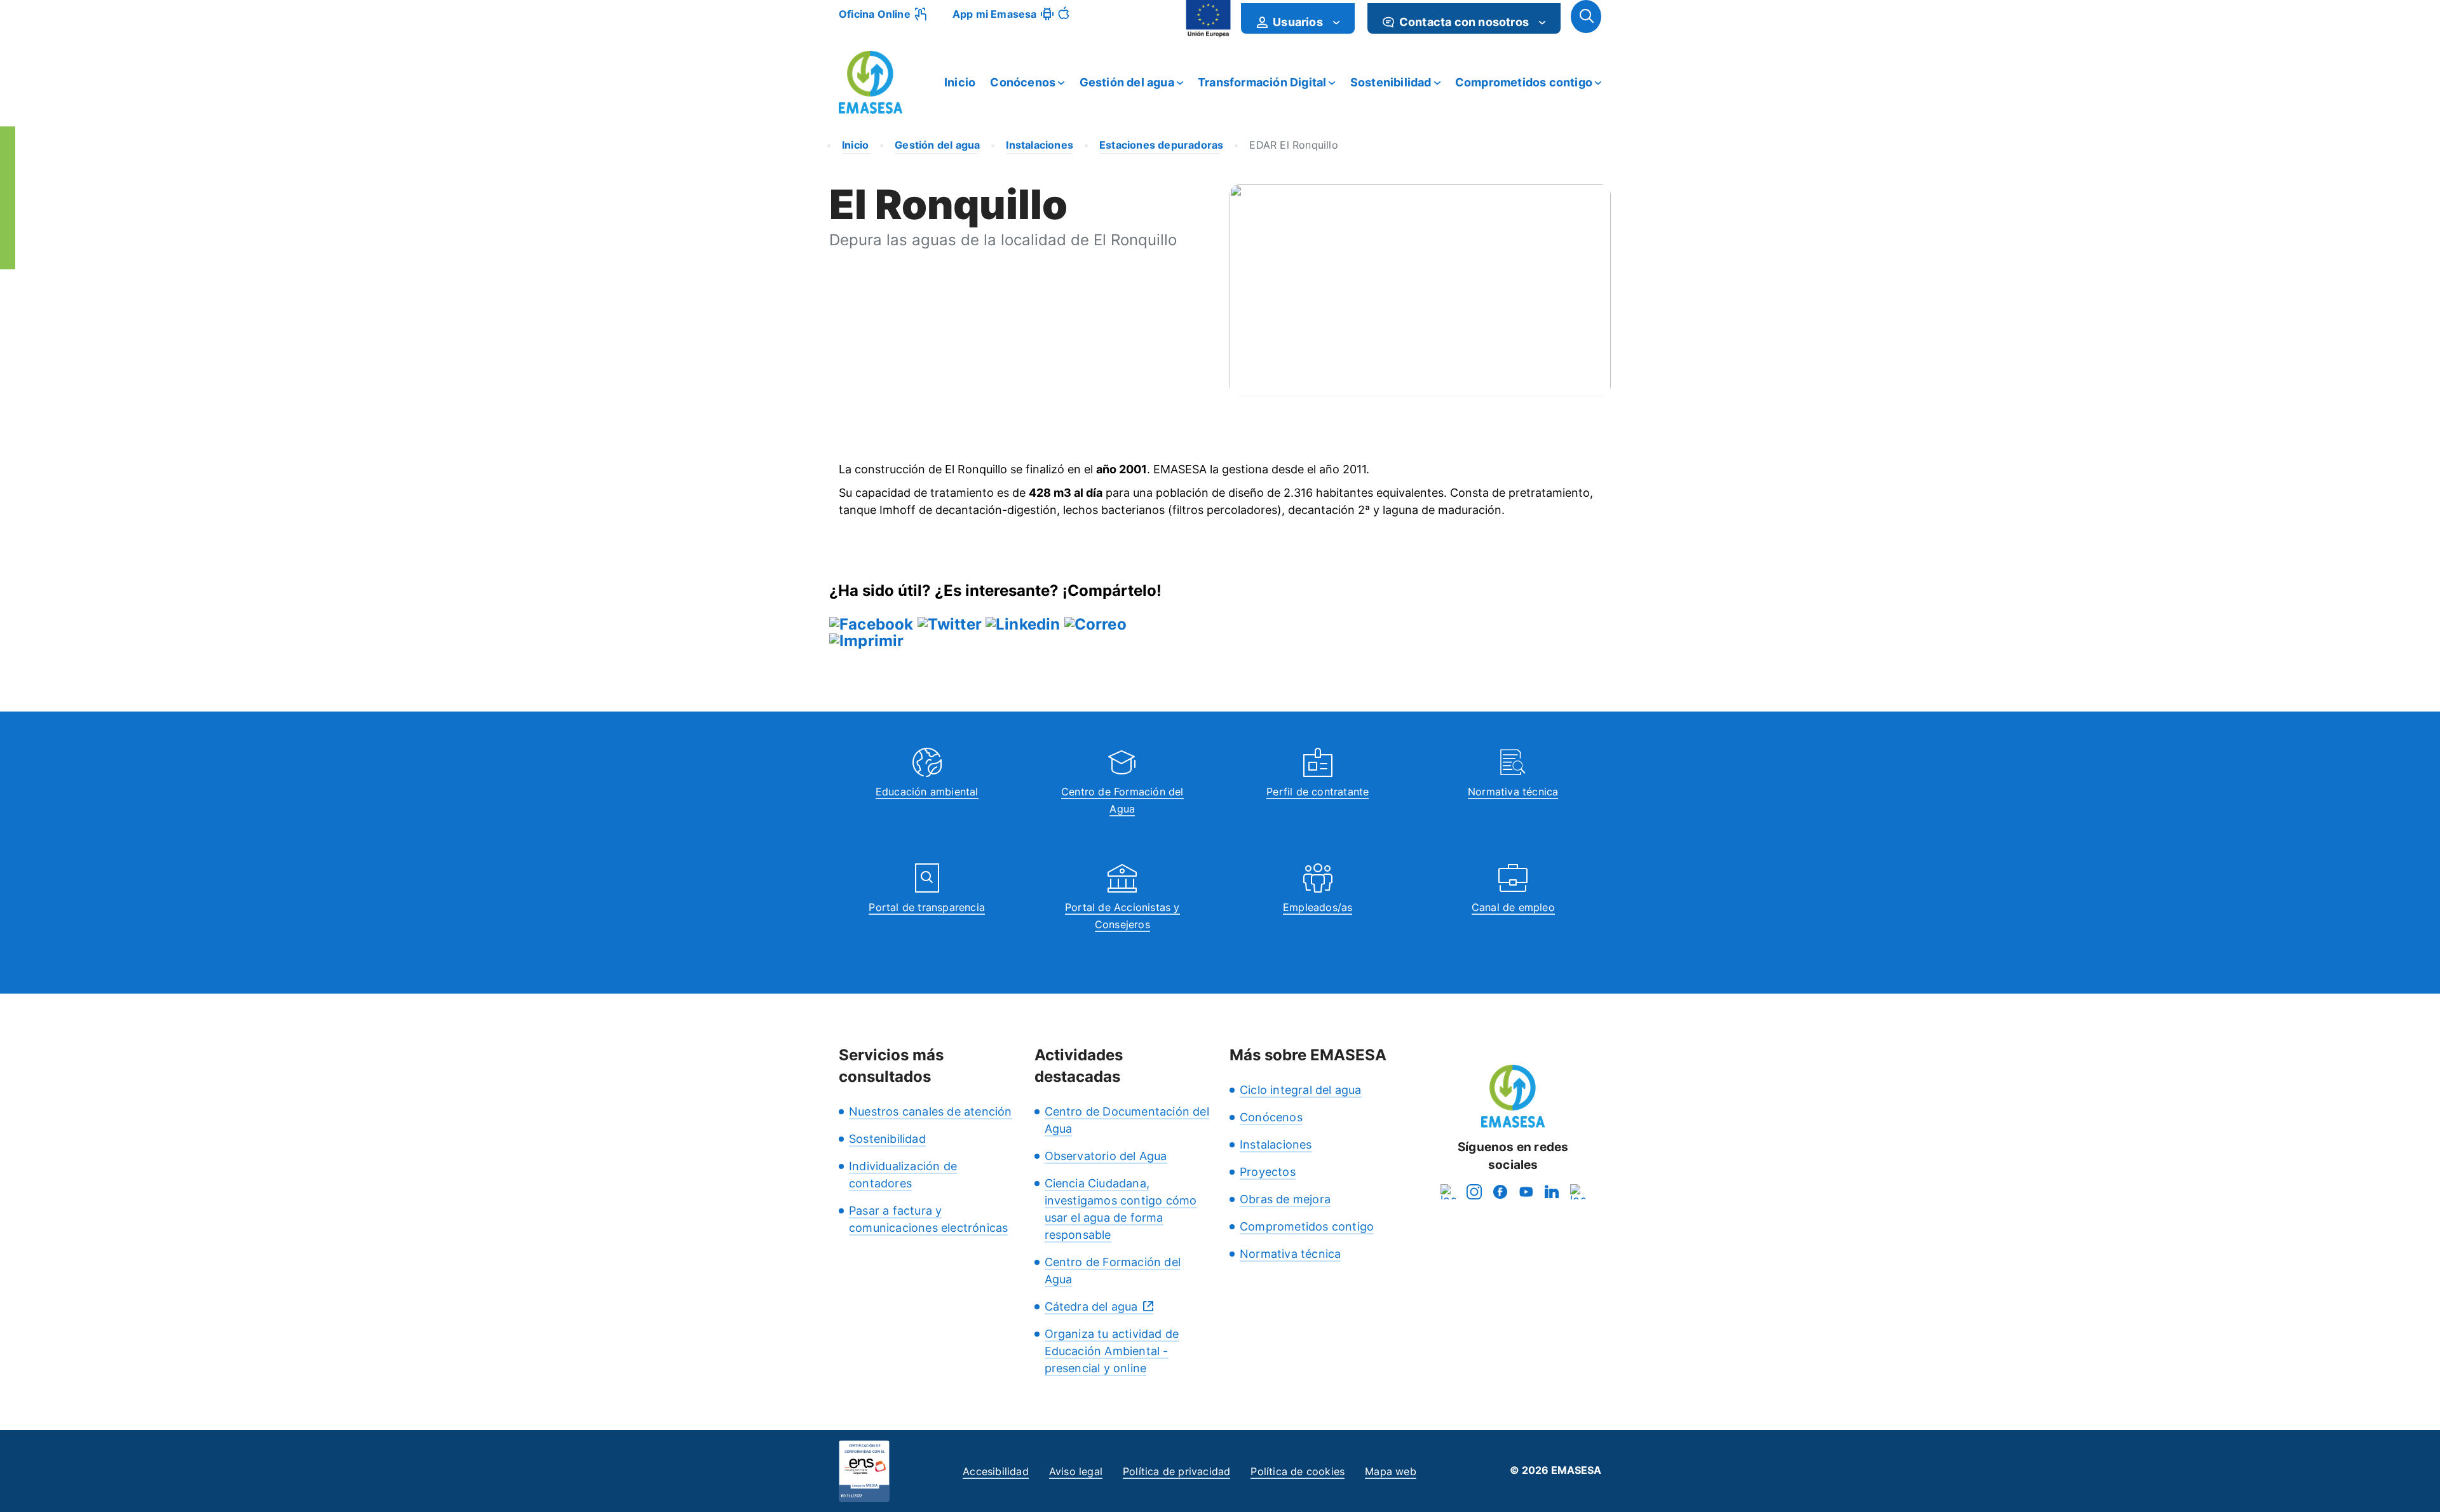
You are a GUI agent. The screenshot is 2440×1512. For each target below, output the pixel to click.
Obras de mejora (1285, 1199)
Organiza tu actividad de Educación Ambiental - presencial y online (1112, 1351)
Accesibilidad (996, 1471)
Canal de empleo (1513, 907)
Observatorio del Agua (1106, 1156)
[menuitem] (1298, 18)
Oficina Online (875, 14)
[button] (1586, 17)
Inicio (960, 82)
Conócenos (1023, 82)
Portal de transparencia (927, 907)
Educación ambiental (927, 792)
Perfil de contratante (1318, 792)
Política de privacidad (1176, 1471)
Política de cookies (1298, 1471)
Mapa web (1391, 1471)
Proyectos (1268, 1172)
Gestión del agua (1127, 82)
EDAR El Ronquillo (1293, 145)
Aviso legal (1076, 1471)
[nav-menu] (1336, 22)
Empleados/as (1318, 907)
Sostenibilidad (1391, 82)
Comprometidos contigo (1524, 82)
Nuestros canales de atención (931, 1111)
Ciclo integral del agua (1301, 1090)
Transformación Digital (1262, 82)
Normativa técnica (1513, 792)
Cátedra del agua (1091, 1306)
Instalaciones (1276, 1144)
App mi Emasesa (995, 14)
